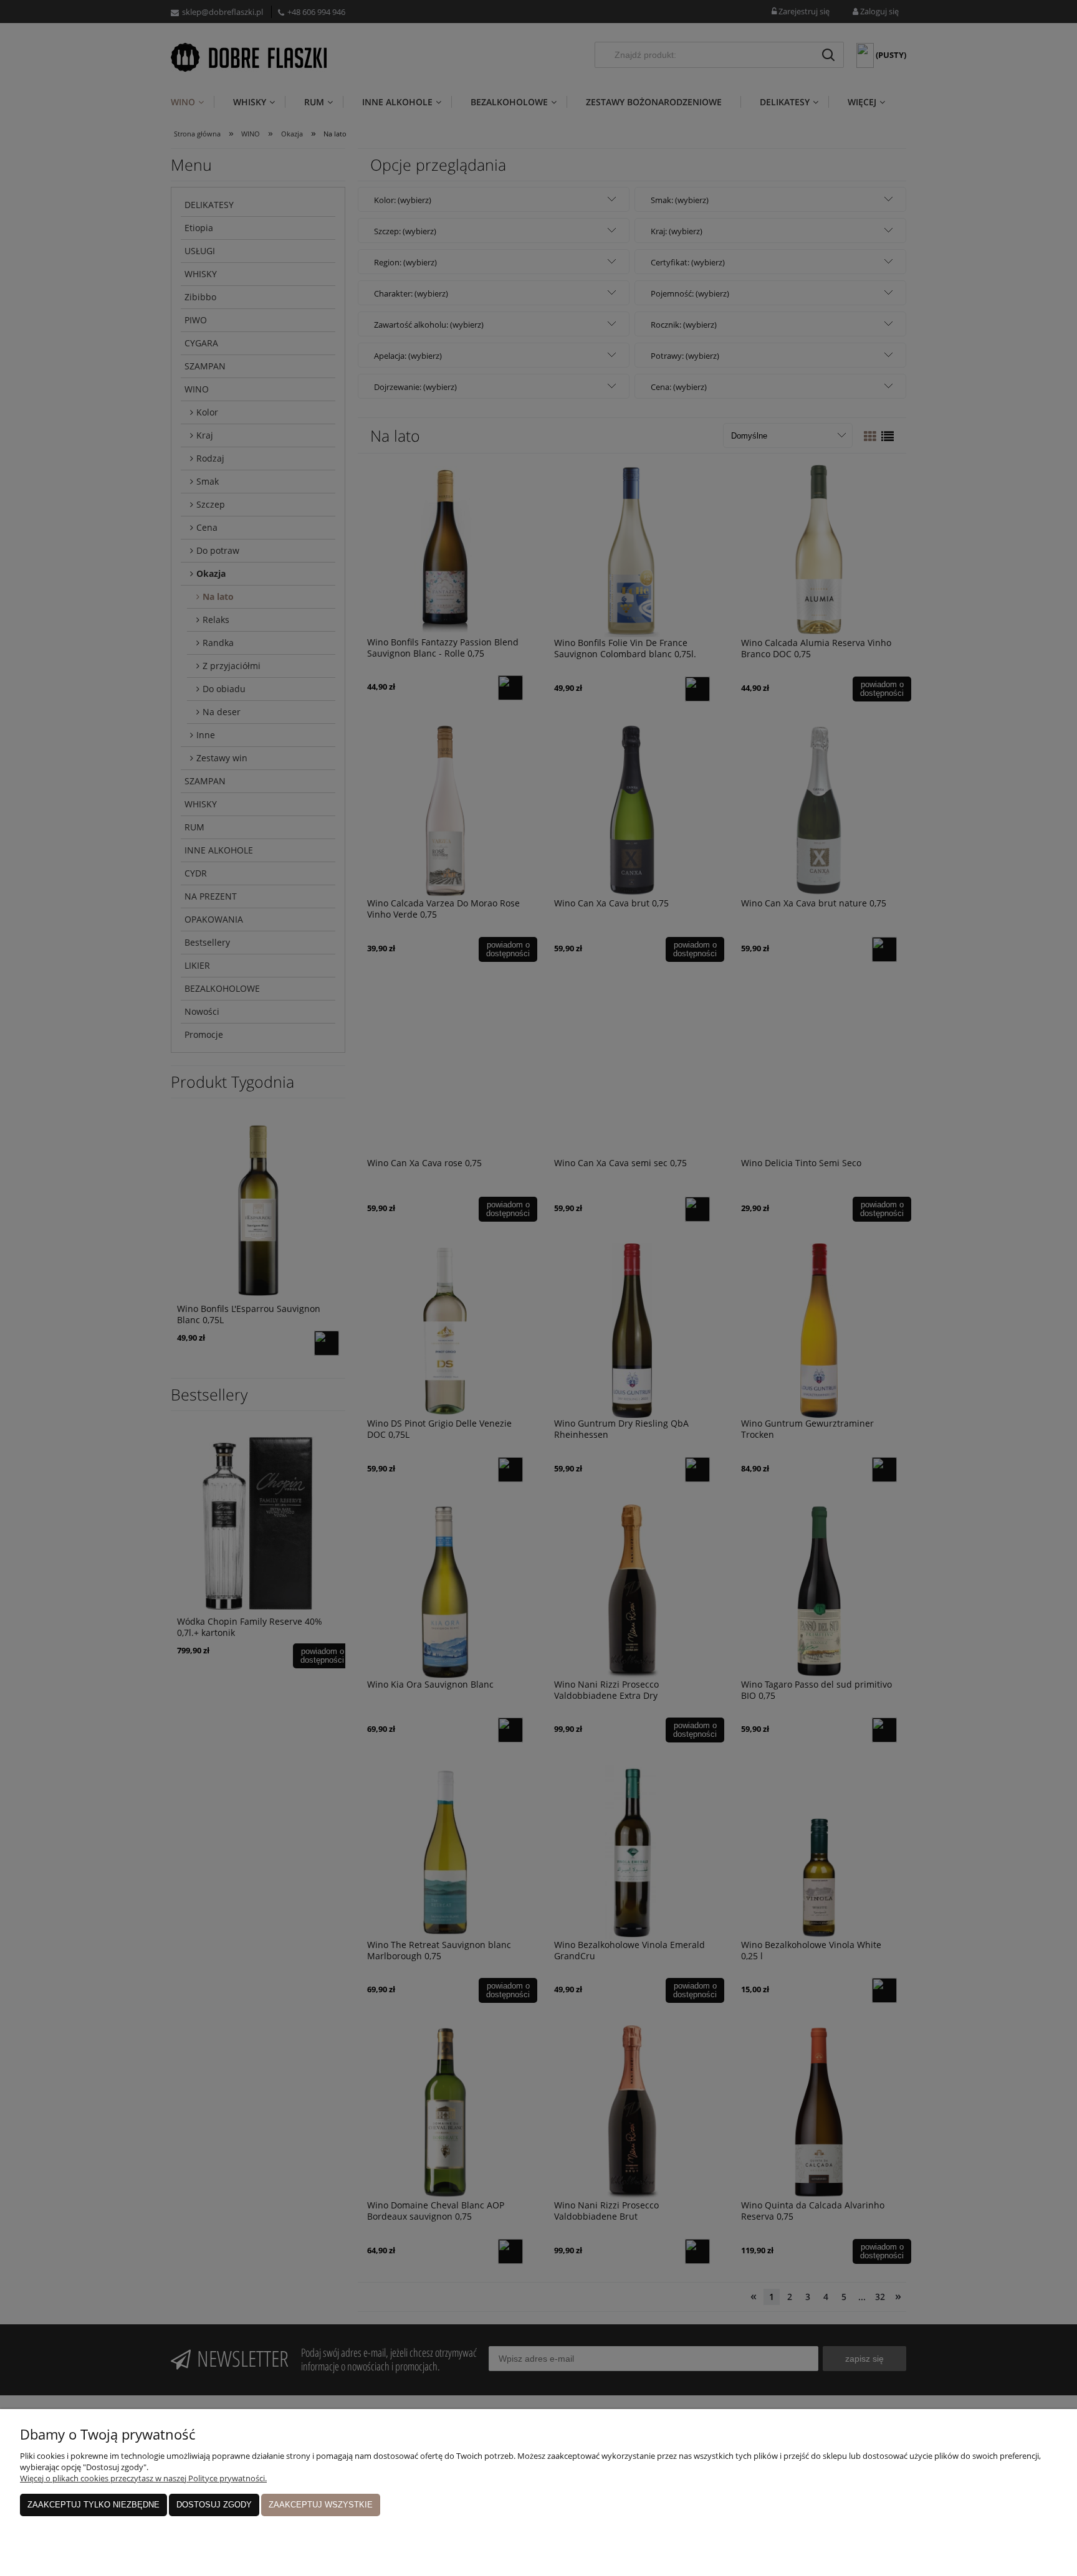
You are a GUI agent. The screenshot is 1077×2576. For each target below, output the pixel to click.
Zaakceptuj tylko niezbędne (93, 2505)
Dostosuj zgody (214, 2505)
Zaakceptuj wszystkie (321, 2505)
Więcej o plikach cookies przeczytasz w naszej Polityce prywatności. (143, 2478)
